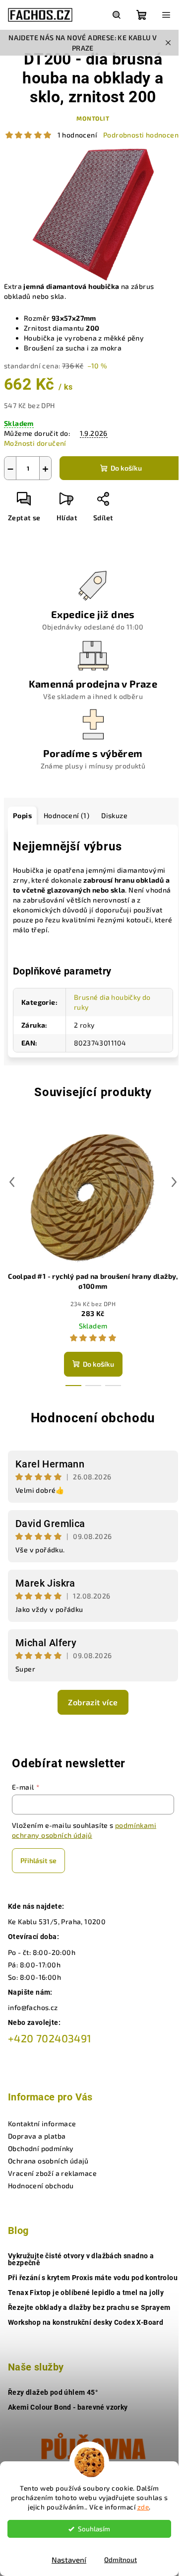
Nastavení (69, 2560)
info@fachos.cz (33, 2007)
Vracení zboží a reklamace (52, 2173)
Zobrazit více (93, 1702)
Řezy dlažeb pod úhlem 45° (53, 2392)
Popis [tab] (22, 815)
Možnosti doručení (35, 443)
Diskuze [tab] (114, 815)
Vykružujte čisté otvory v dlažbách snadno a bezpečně (81, 2259)
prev (12, 1182)
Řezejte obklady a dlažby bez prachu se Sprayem (89, 2307)
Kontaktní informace (42, 2123)
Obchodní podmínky (41, 2148)
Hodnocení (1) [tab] (66, 815)
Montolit (93, 118)
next (174, 1182)
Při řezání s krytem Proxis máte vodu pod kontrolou (93, 2278)
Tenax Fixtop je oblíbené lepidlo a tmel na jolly (86, 2293)
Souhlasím (94, 2529)
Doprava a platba (37, 2136)
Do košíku (126, 468)
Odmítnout (121, 2560)
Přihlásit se (38, 1860)
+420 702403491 (50, 2038)
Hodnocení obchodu (93, 1418)
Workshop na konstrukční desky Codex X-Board (86, 2322)
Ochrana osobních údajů (48, 2161)
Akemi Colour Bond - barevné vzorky (68, 2407)
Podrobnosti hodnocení (142, 135)
